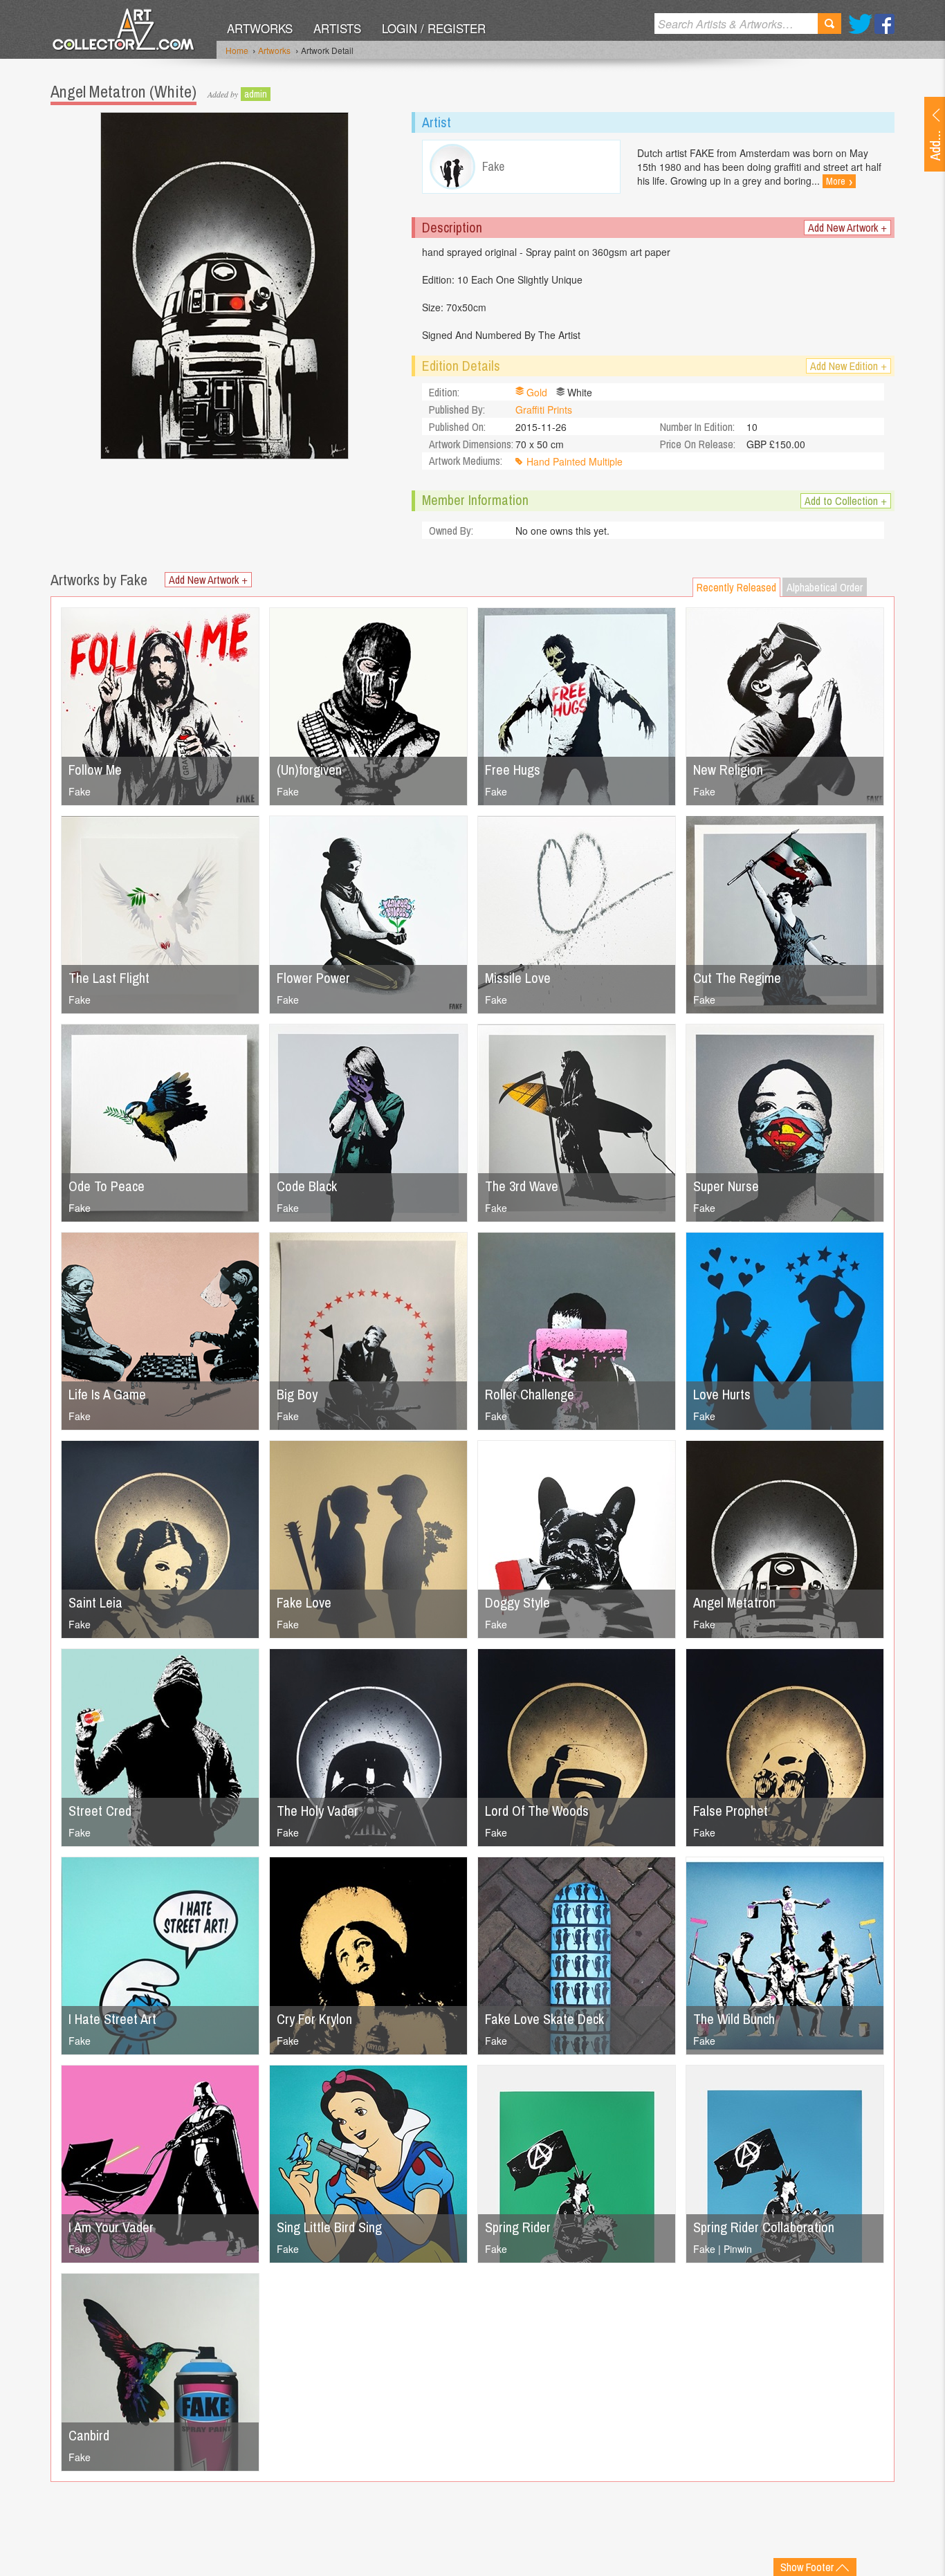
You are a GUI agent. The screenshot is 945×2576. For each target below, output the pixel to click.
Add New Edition (848, 366)
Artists (337, 28)
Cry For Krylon (314, 2019)
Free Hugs (513, 770)
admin (256, 94)
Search (829, 24)
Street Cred (100, 1811)
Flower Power (313, 978)
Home (237, 50)
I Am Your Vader (111, 2227)
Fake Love (304, 1602)
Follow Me (95, 770)
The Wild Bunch (734, 2019)
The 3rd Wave (522, 1186)
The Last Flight (109, 978)
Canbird (89, 2435)
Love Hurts (722, 1394)
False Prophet (731, 1811)
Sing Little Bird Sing (329, 2227)
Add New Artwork (847, 228)
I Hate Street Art (112, 2019)
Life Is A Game (107, 1394)
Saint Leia (95, 1602)
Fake (80, 791)
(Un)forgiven (309, 770)
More (839, 181)
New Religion (728, 770)
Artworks (260, 28)
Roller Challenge (530, 1394)
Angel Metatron (734, 1602)
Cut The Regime (737, 978)
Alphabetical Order (825, 587)
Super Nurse (726, 1186)
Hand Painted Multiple (575, 461)
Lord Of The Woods (537, 1811)
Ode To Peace (107, 1186)
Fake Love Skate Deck (544, 2019)
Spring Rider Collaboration (764, 2227)
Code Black (307, 1186)
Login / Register (434, 28)
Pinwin (738, 2249)
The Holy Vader (318, 1811)
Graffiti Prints (544, 410)
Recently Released (736, 587)
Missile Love (518, 978)
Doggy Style (517, 1602)
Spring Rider (518, 2227)
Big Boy (297, 1394)
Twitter (860, 24)
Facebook (884, 24)
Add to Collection (846, 501)
